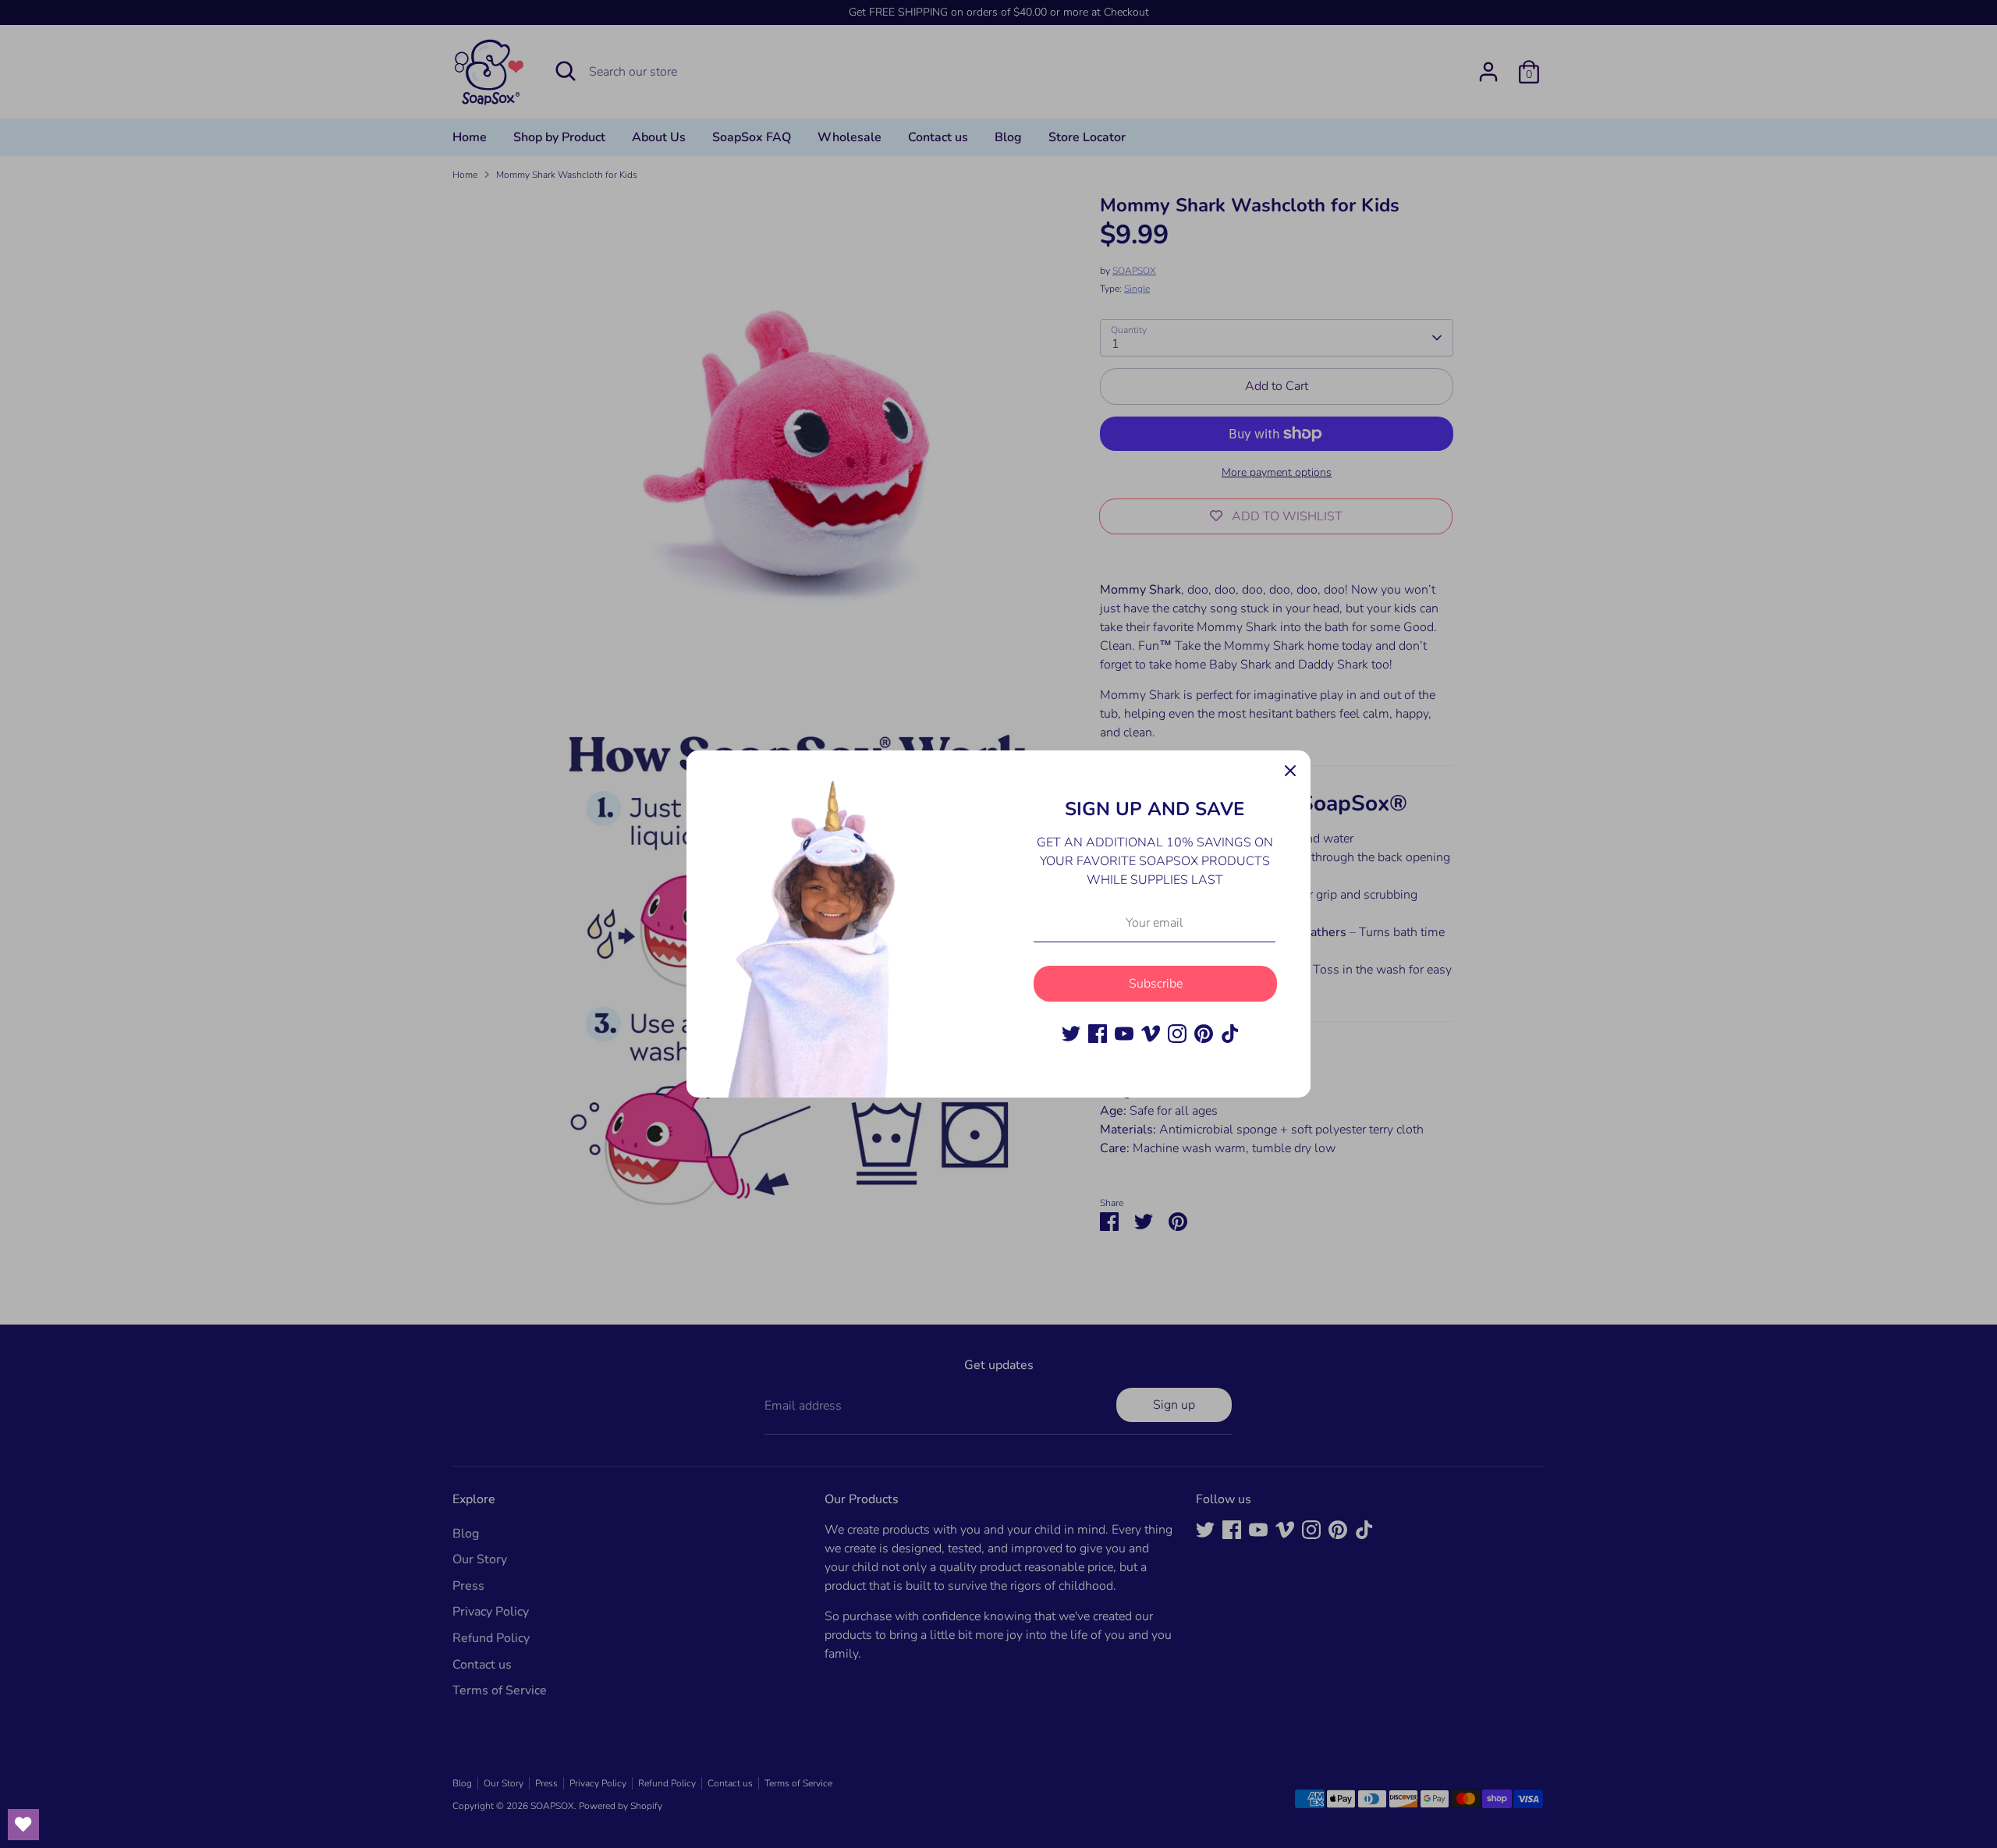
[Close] (1290, 771)
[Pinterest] (1204, 1034)
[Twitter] (1071, 1034)
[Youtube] (1124, 1034)
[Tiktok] (1230, 1034)
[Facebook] (1098, 1034)
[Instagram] (1177, 1034)
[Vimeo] (1151, 1034)
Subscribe (1156, 984)
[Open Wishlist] (23, 1825)
